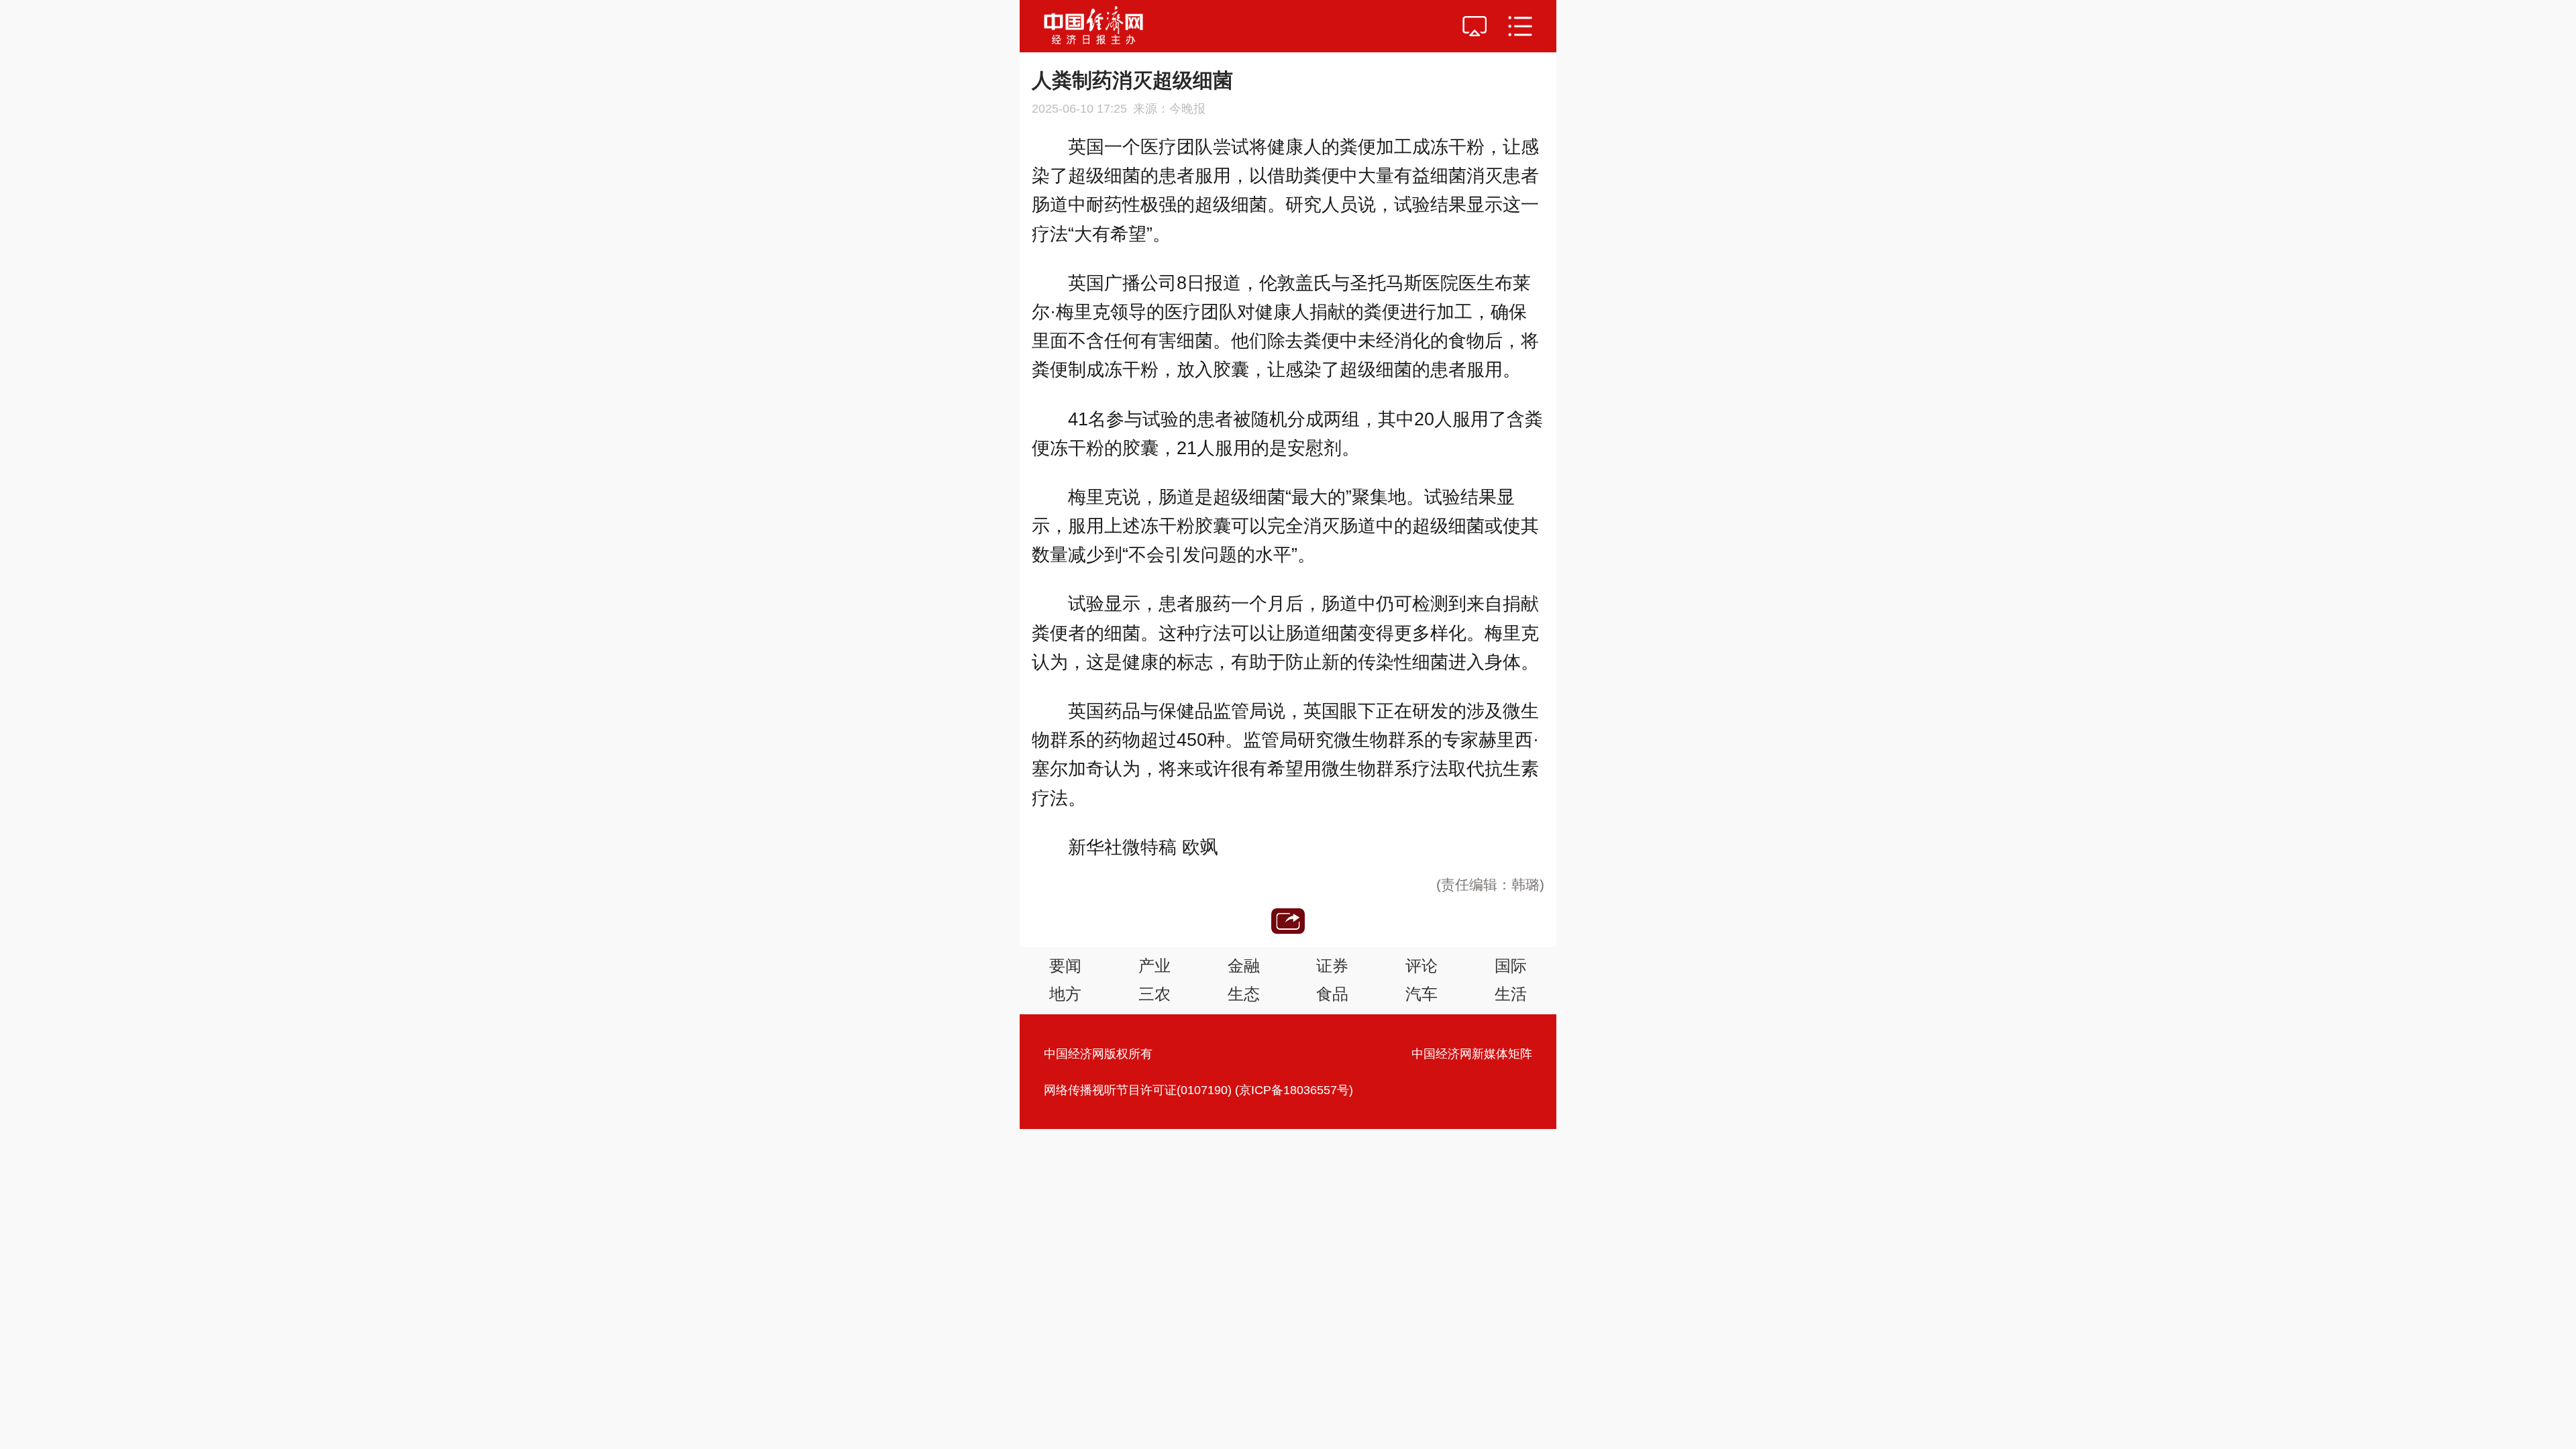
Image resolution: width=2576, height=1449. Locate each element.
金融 (1244, 966)
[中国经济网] (1093, 26)
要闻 (1065, 966)
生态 (1244, 994)
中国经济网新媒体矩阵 (1472, 1054)
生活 (1511, 994)
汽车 (1421, 994)
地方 (1065, 994)
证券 (1332, 966)
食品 (1332, 994)
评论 (1421, 966)
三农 (1155, 994)
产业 (1155, 966)
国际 (1511, 966)
